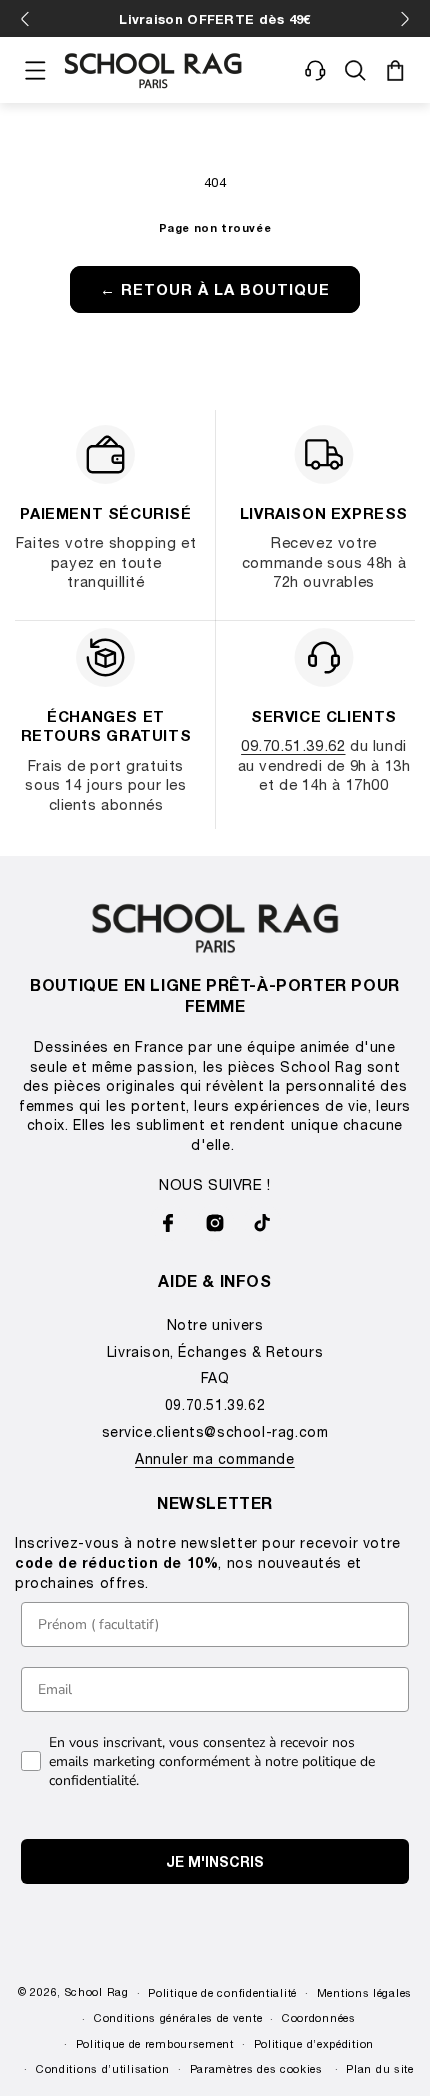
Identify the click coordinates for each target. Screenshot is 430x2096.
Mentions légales (364, 1992)
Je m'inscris (215, 1861)
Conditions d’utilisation (103, 2068)
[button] (35, 70)
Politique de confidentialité (222, 1992)
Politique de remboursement (155, 2043)
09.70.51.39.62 (293, 745)
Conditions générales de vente (178, 2017)
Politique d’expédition (314, 2043)
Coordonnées (319, 2017)
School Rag (97, 1991)
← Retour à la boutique (215, 289)
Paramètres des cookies (256, 2068)
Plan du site (379, 2068)
